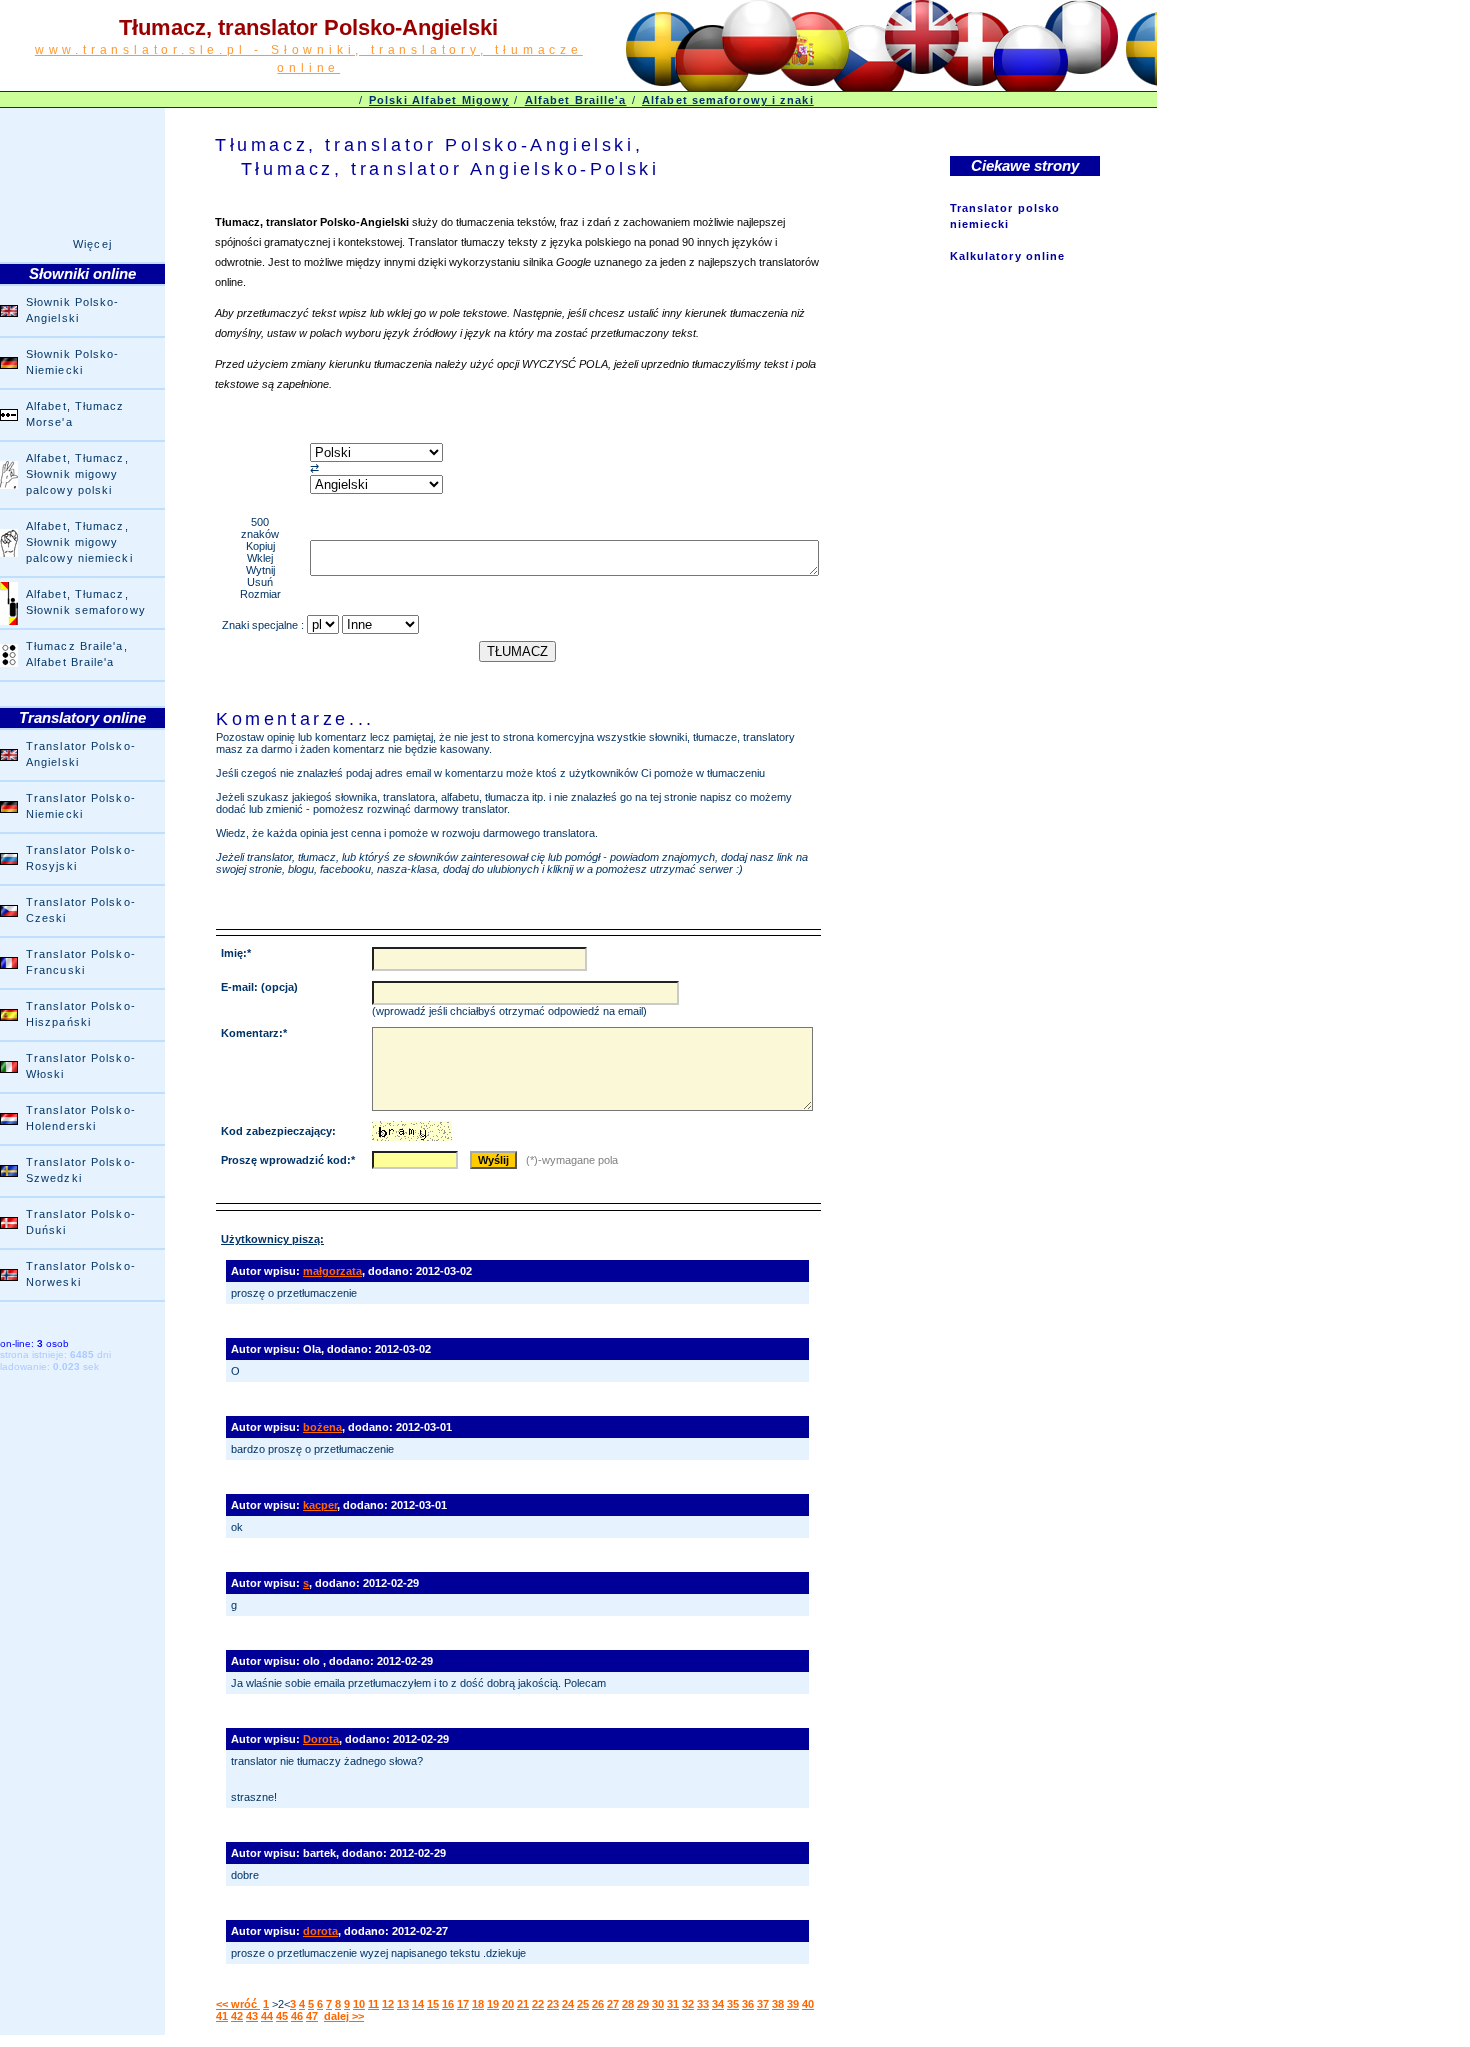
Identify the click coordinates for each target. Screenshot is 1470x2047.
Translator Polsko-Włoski (81, 1066)
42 (237, 2016)
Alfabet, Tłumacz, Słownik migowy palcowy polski (77, 474)
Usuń (260, 582)
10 (359, 2004)
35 (733, 2004)
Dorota (321, 1739)
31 (673, 2004)
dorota (320, 1931)
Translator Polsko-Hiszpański (81, 1014)
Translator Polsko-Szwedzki (81, 1170)
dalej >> (344, 2016)
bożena (322, 1427)
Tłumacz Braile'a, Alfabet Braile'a (77, 654)
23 (553, 2004)
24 (568, 2004)
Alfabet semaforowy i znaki (728, 100)
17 (463, 2004)
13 (403, 2004)
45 (282, 2016)
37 (763, 2004)
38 (778, 2004)
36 (748, 2004)
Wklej (260, 558)
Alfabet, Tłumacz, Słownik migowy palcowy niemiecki (79, 542)
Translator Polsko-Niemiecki (81, 806)
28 (628, 2004)
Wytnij (260, 570)
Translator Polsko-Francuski (81, 962)
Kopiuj (260, 546)
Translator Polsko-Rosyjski (81, 858)
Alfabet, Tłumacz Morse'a (75, 414)
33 (703, 2004)
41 (222, 2016)
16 (448, 2004)
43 (252, 2016)
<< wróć (238, 2004)
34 (718, 2004)
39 (793, 2004)
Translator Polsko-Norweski (81, 1274)
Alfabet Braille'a (576, 100)
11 (373, 2004)
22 (538, 2004)
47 (312, 2016)
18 (478, 2004)
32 (688, 2004)
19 (493, 2004)
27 (613, 2004)
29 (643, 2004)
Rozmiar (260, 594)
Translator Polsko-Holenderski (81, 1118)
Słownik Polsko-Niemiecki (73, 362)
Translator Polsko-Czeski (81, 910)
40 (808, 2004)
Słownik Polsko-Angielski (73, 310)
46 (297, 2016)
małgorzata (332, 1271)
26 (598, 2004)
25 (583, 2004)
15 (433, 2004)
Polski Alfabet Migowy (439, 100)
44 (267, 2016)
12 (388, 2004)
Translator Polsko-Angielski (81, 754)
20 (508, 2004)
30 (658, 2004)
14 (418, 2004)
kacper (320, 1505)
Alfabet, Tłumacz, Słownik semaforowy (86, 602)
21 (523, 2004)
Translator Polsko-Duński (81, 1222)
